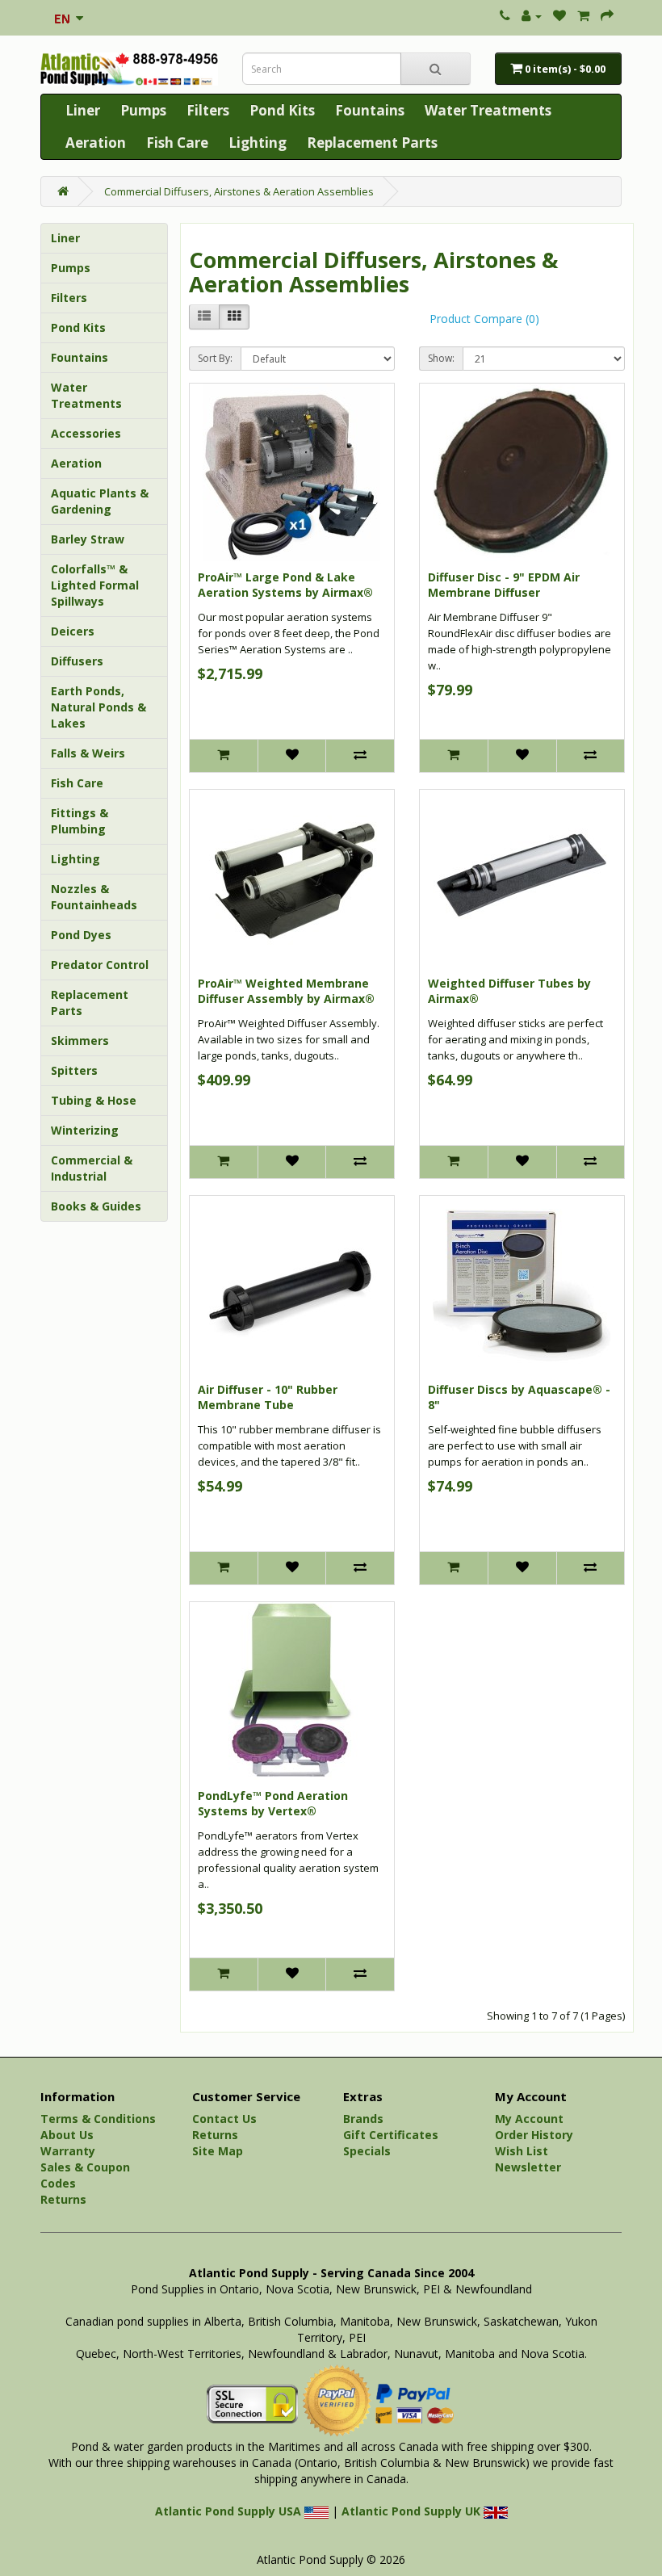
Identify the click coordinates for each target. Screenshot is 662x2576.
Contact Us (224, 2119)
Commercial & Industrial (92, 1168)
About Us (67, 2135)
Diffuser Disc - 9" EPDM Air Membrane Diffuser (504, 585)
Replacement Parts (372, 143)
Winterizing (85, 1130)
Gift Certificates (391, 2135)
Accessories (86, 433)
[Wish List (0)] (559, 16)
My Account (529, 2119)
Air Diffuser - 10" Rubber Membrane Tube (268, 1397)
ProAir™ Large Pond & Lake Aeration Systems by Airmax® (285, 585)
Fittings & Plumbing (80, 821)
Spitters (74, 1070)
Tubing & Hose (94, 1100)
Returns (63, 2199)
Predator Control (100, 965)
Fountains (370, 110)
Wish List (522, 2151)
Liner (83, 110)
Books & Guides (96, 1206)
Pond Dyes (81, 935)
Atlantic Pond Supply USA (230, 2511)
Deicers (73, 631)
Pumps (143, 110)
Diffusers (77, 661)
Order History (534, 2135)
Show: (441, 358)
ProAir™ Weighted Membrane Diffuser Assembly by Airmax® (286, 991)
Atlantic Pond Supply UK (413, 2511)
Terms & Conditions (98, 2119)
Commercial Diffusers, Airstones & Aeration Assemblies (239, 191)
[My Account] (532, 16)
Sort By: (215, 358)
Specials (367, 2151)
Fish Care (177, 143)
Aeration (96, 143)
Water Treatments (488, 110)
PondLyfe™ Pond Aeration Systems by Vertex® (273, 1804)
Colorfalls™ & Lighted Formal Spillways (95, 585)
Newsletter (528, 2167)
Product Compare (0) (484, 319)
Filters (208, 110)
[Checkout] (607, 16)
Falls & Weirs (88, 753)
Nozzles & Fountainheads (94, 897)
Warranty (68, 2151)
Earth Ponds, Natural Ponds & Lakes (98, 707)
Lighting (258, 143)
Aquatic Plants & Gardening (100, 501)
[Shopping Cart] (583, 16)
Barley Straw (88, 539)
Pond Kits (282, 110)
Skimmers (80, 1040)
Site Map (218, 2151)
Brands (363, 2119)
